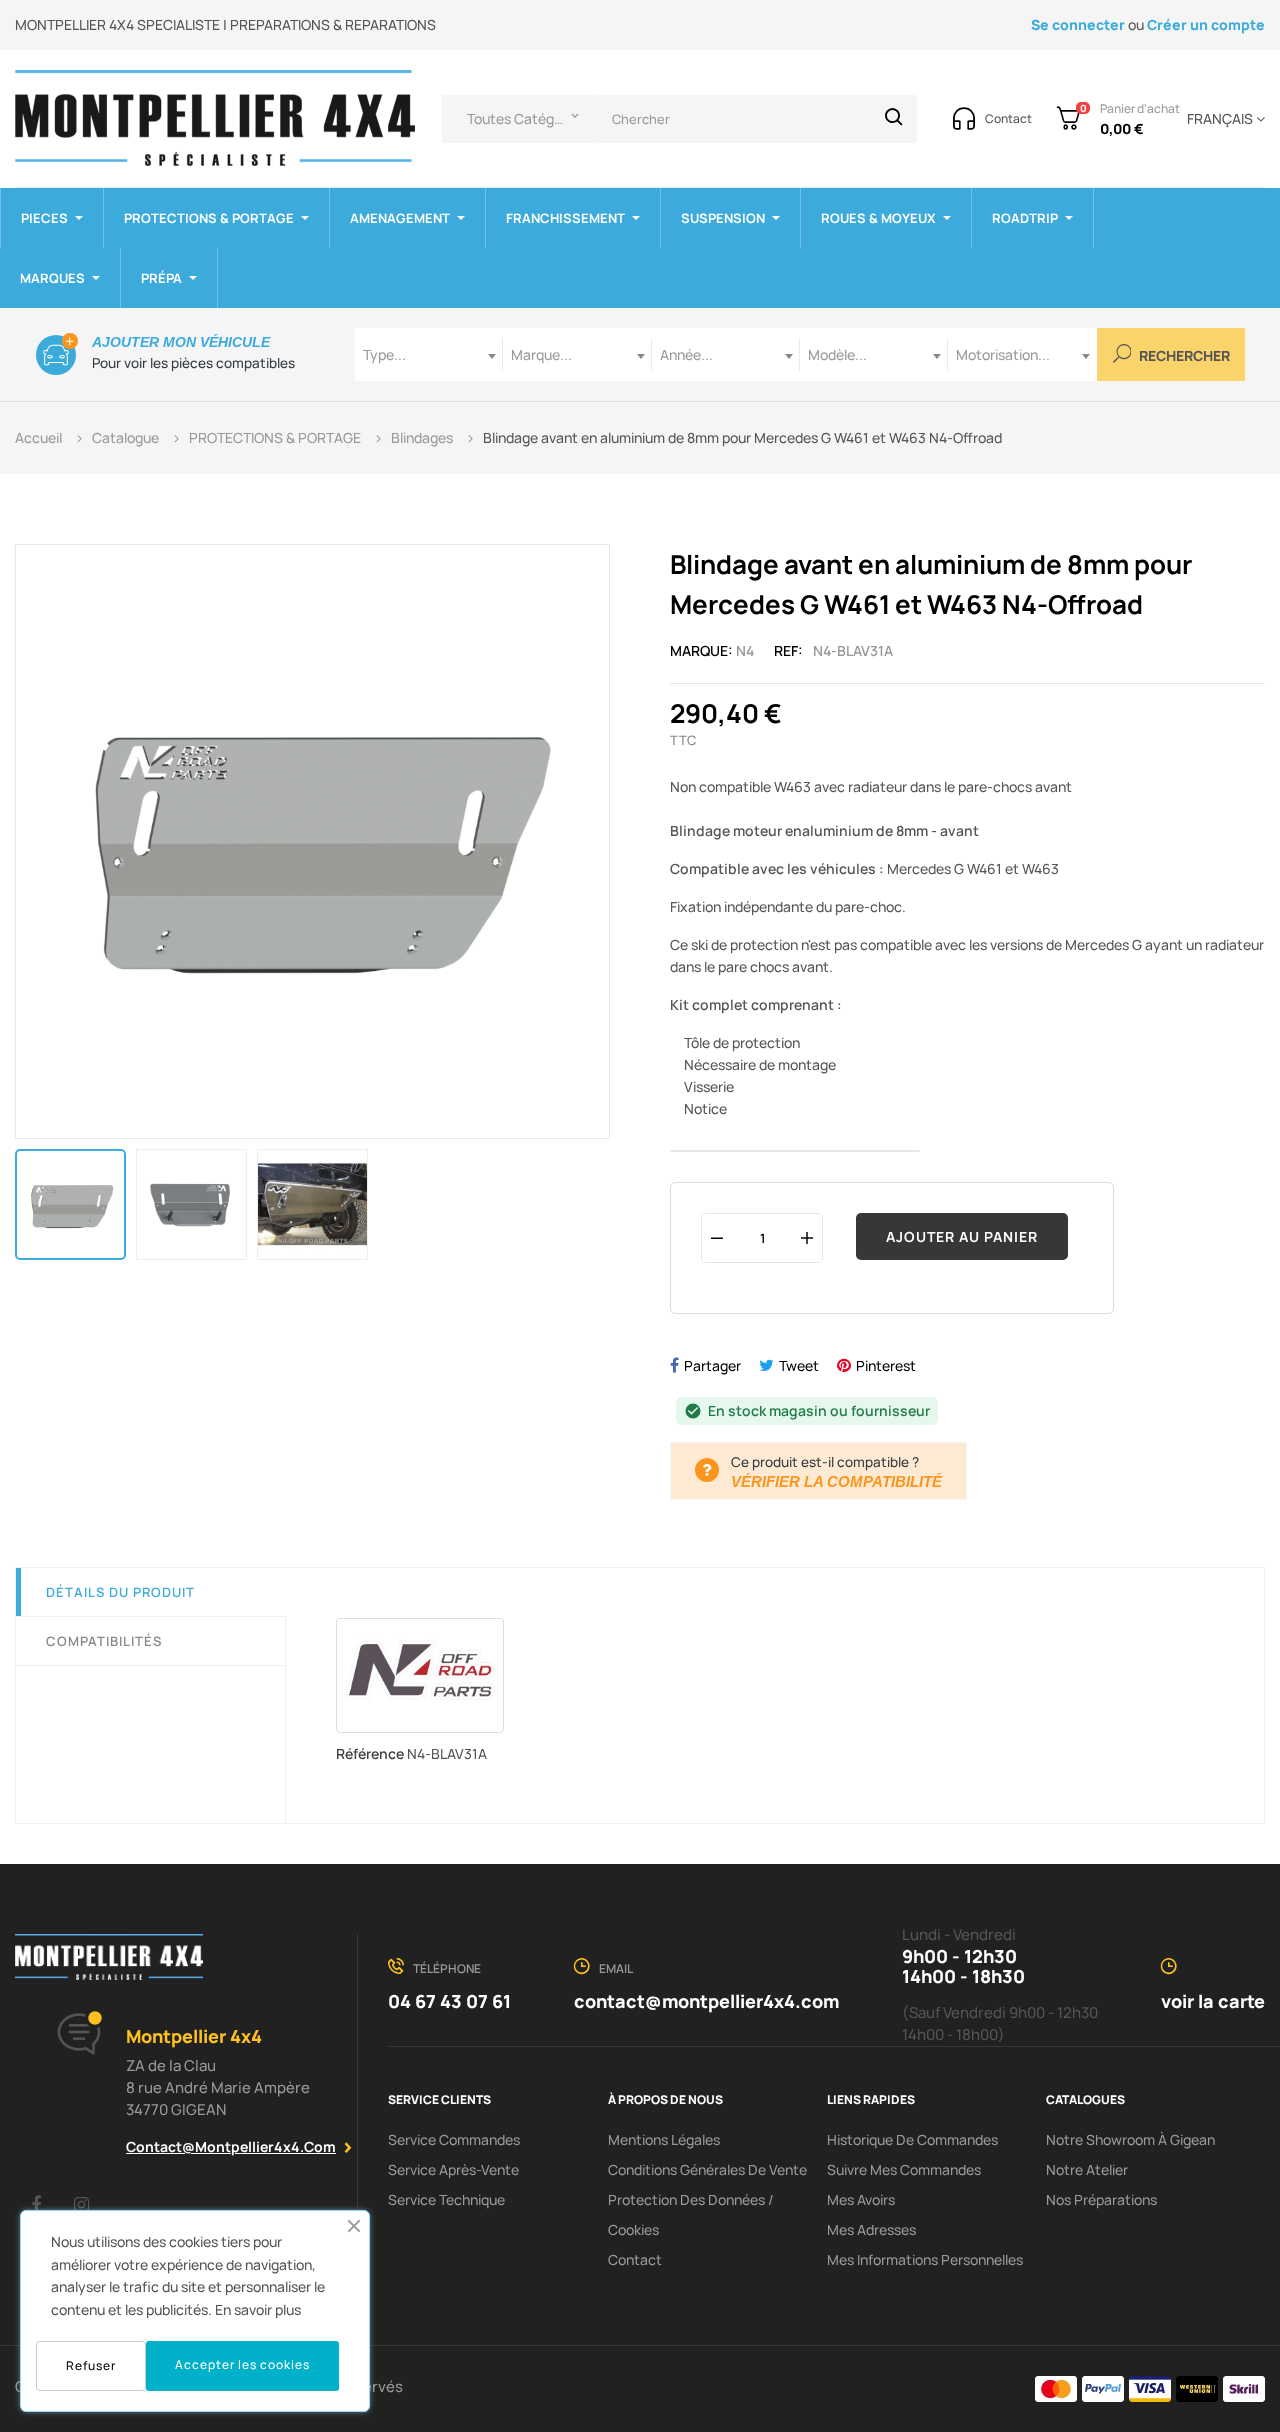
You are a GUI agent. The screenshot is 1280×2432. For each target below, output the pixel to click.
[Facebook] (36, 2204)
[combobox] (429, 354)
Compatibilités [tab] (104, 1641)
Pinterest (886, 1365)
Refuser (91, 2365)
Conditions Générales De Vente (707, 2169)
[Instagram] (81, 2204)
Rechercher (1183, 356)
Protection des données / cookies (691, 2214)
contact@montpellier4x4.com (231, 2146)
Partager (712, 1365)
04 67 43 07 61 (449, 2001)
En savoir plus (258, 2309)
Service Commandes (454, 2139)
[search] (894, 119)
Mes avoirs (861, 2199)
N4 (745, 650)
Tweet (799, 1365)
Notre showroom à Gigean (1130, 2139)
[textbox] (429, 354)
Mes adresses (871, 2229)
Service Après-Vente (453, 2169)
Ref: (788, 650)
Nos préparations (1101, 2199)
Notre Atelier (1087, 2169)
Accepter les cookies (242, 2364)
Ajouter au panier (962, 1236)
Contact (635, 2259)
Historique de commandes (912, 2139)
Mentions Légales (664, 2139)
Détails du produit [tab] (120, 1592)
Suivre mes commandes (904, 2169)
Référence (370, 1753)
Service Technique (446, 2199)
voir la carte (1213, 2001)
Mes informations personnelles (925, 2259)
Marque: (701, 650)
